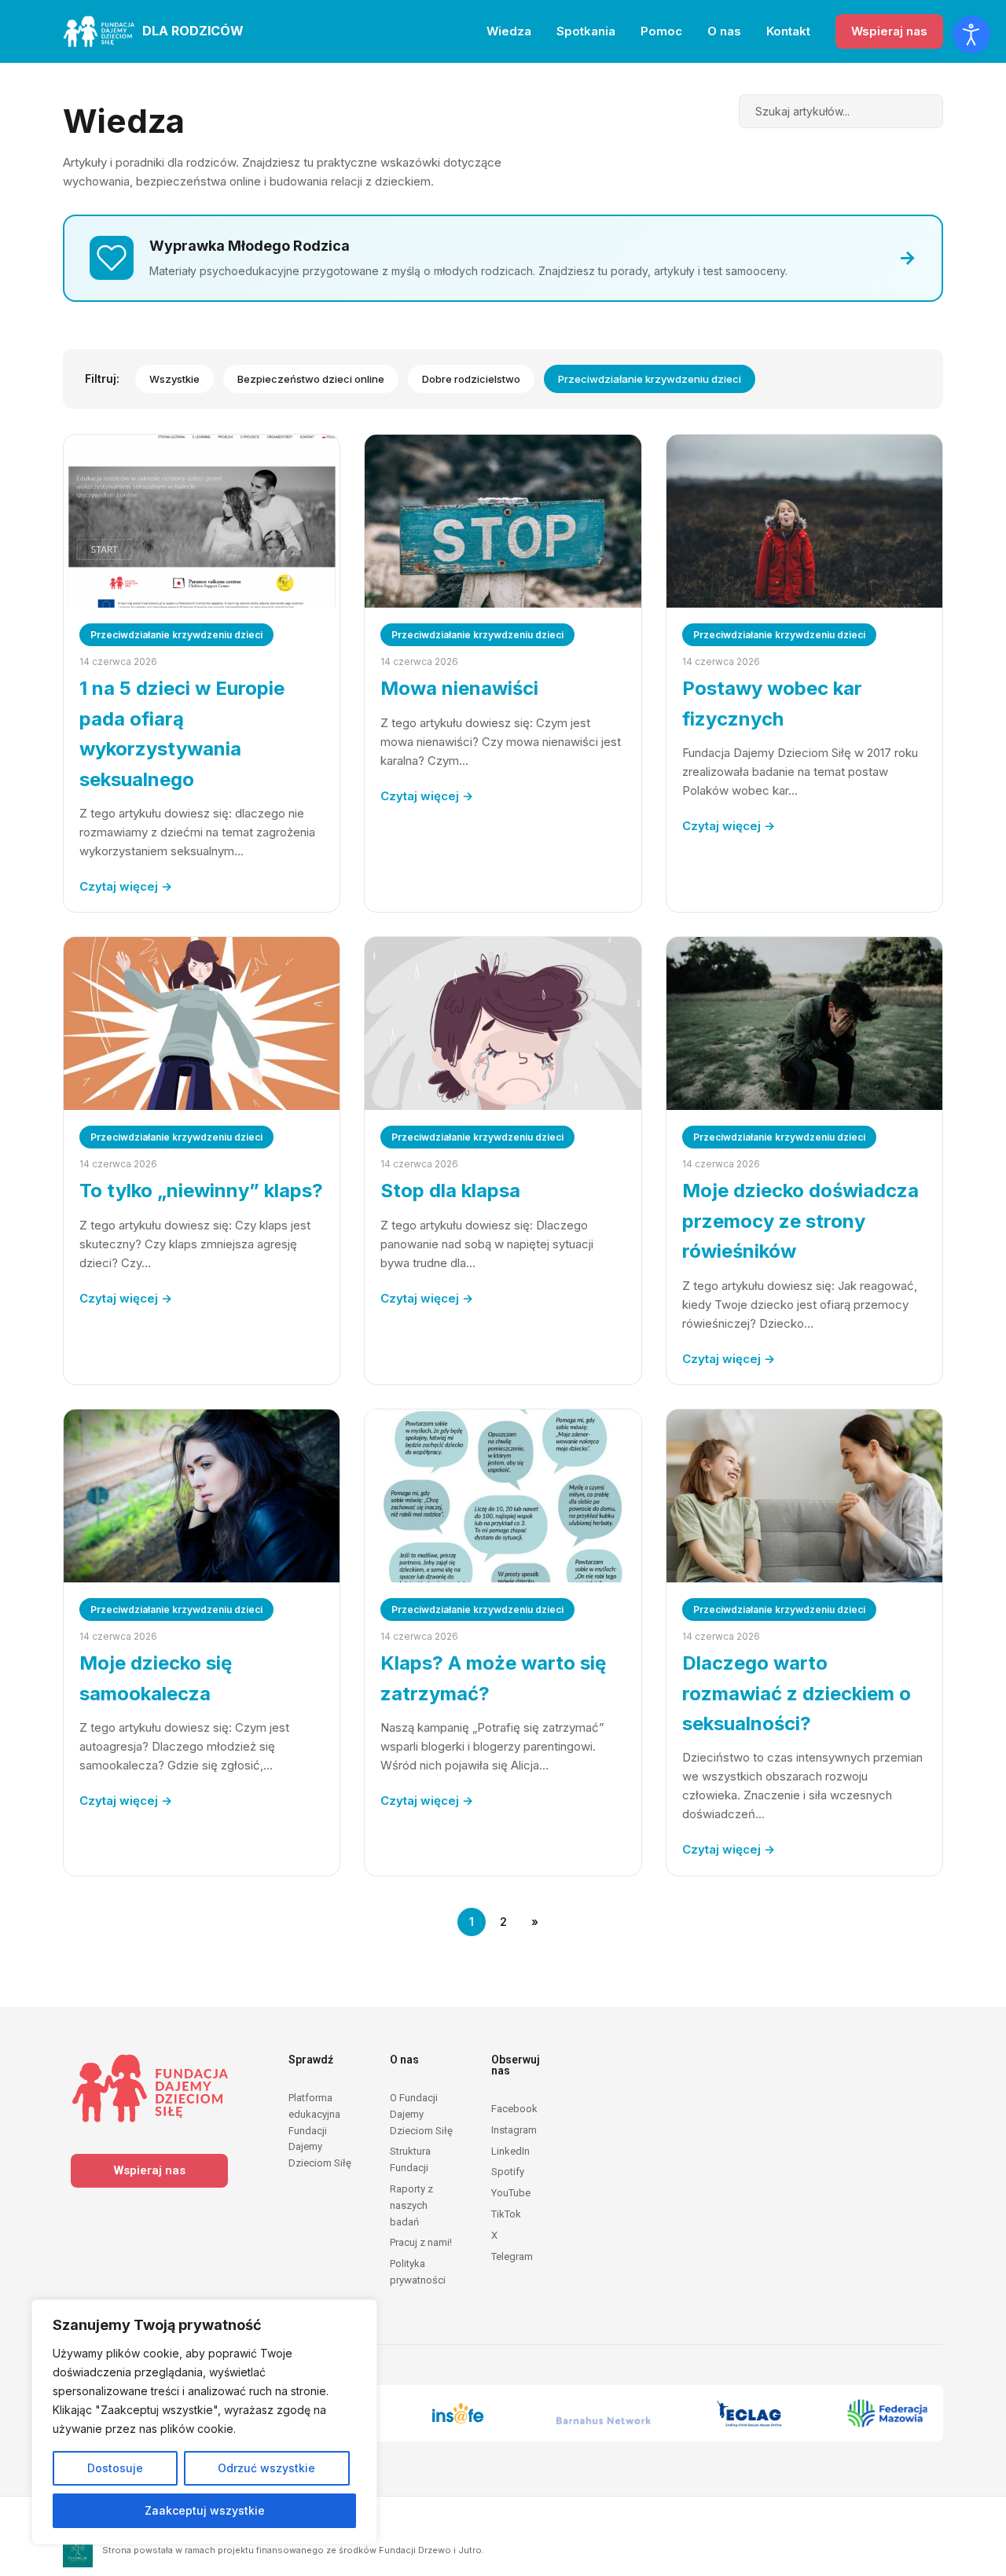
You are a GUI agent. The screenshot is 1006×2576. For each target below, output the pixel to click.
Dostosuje (115, 2468)
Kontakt (788, 31)
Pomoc (661, 31)
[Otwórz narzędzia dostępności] (971, 35)
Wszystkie (174, 379)
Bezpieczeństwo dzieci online (311, 379)
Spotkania (586, 31)
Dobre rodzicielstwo (471, 379)
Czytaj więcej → (126, 886)
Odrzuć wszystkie (266, 2468)
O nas (724, 31)
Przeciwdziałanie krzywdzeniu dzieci (650, 379)
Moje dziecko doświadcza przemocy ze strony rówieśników (800, 1221)
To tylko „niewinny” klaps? (201, 1191)
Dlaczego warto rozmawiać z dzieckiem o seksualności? (797, 1693)
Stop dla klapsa (450, 1191)
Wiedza (509, 31)
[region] (204, 2422)
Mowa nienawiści (459, 688)
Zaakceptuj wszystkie (205, 2510)
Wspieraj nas (889, 31)
